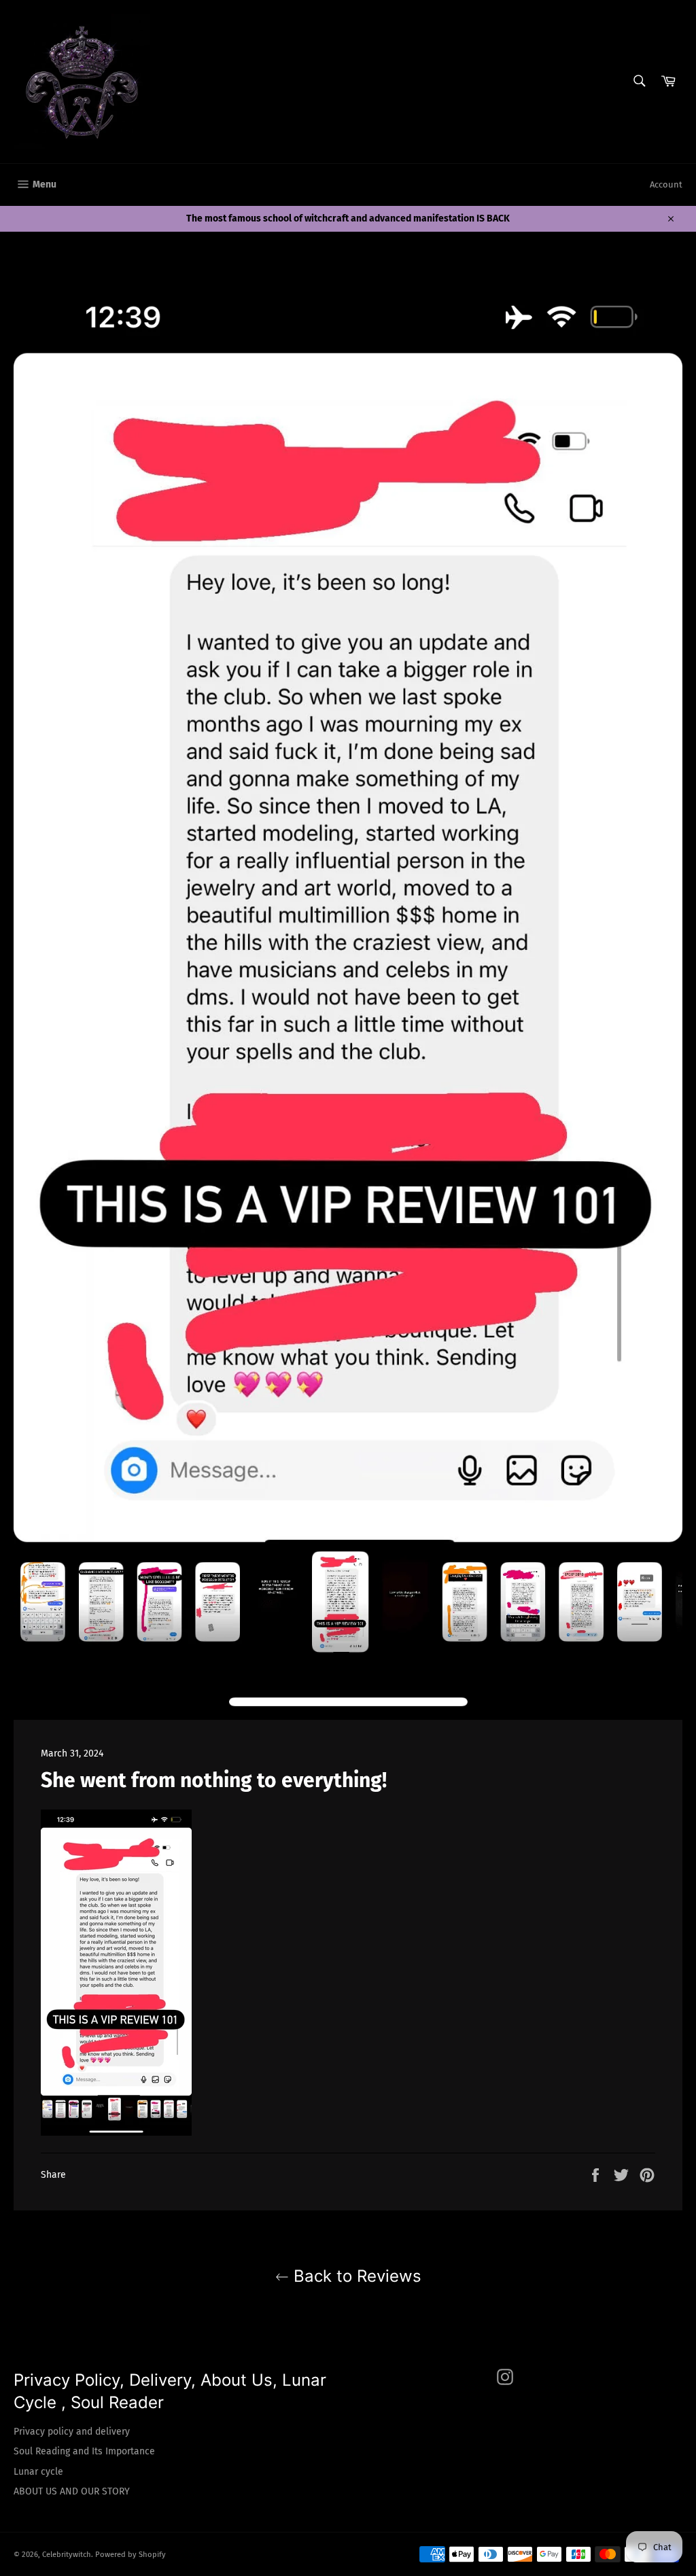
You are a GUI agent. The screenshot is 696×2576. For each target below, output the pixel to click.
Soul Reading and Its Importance (84, 2451)
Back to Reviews (355, 2276)
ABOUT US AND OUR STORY (72, 2491)
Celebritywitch (67, 2555)
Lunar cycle (38, 2472)
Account (666, 184)
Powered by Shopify (130, 2555)
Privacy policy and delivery (72, 2432)
